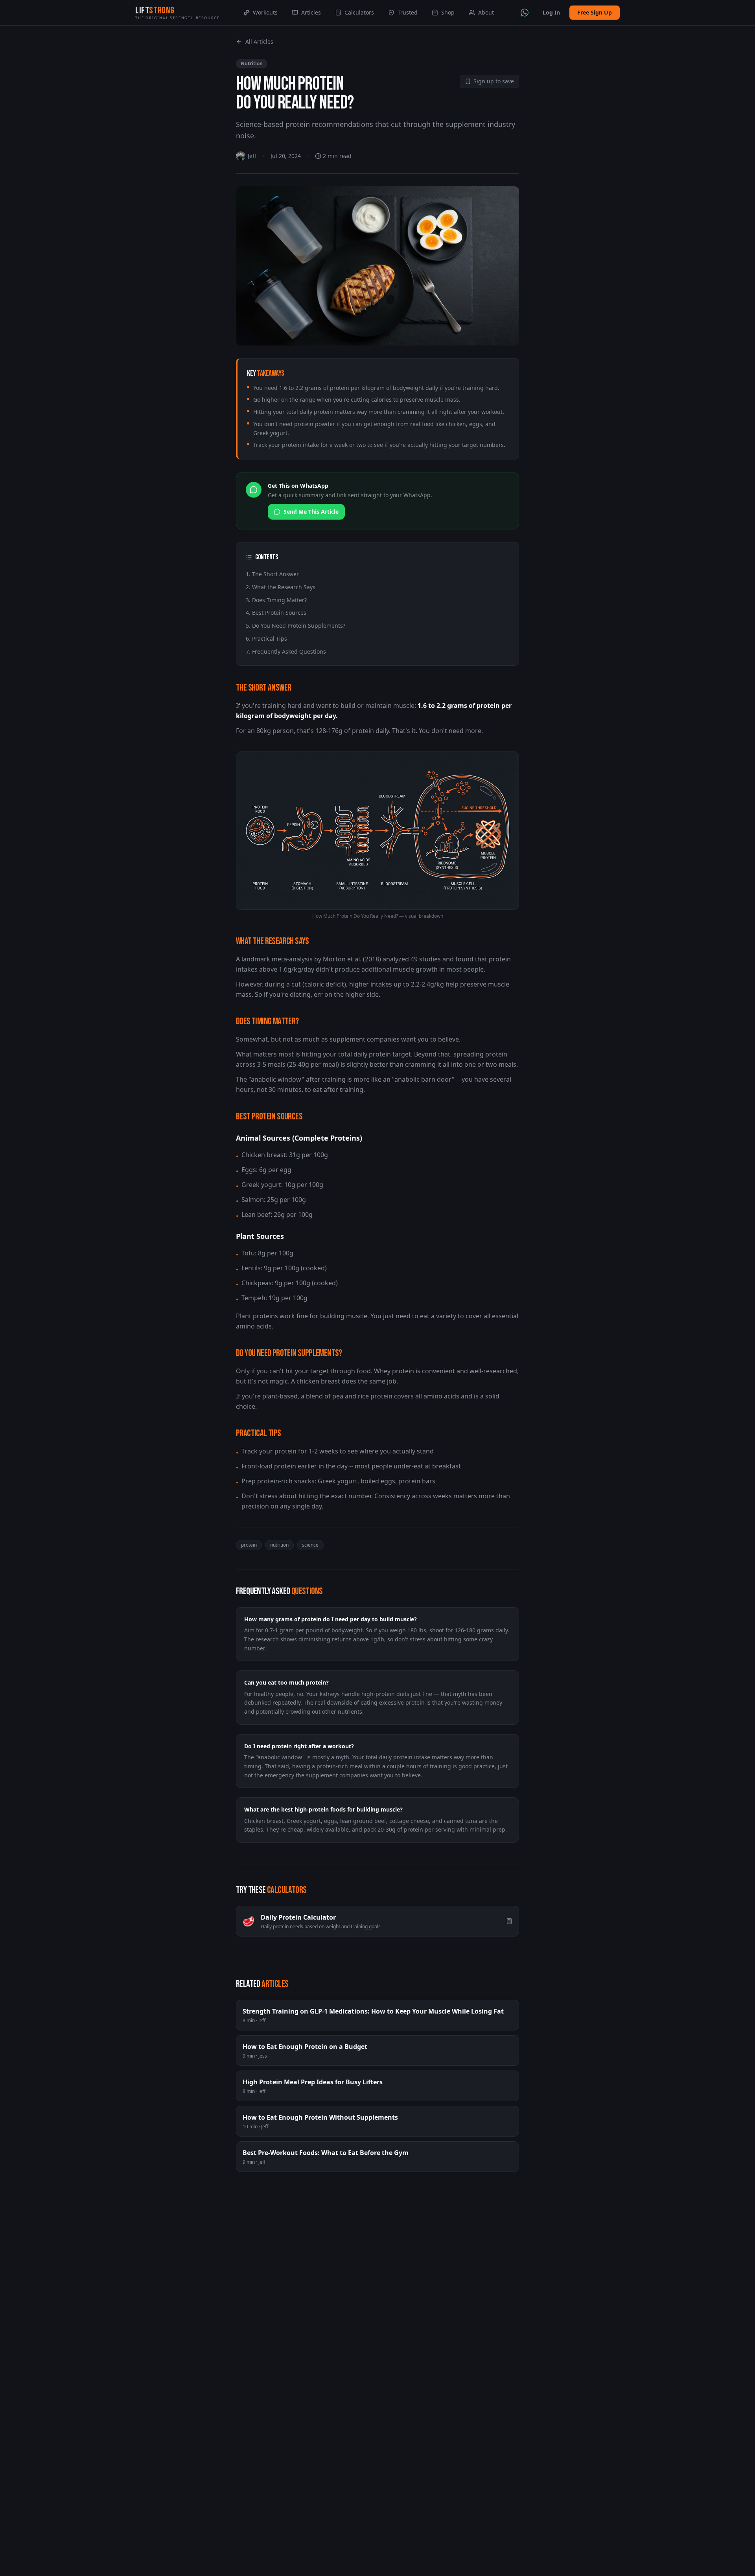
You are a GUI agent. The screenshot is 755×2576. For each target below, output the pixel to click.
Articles (311, 12)
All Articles (259, 41)
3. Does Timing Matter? (276, 600)
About (486, 12)
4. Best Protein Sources (276, 613)
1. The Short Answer (272, 574)
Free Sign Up (595, 12)
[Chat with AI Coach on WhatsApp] (525, 13)
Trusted (408, 12)
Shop (448, 12)
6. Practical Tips (266, 638)
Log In (551, 12)
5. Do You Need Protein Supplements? (296, 626)
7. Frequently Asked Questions (286, 651)
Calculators (359, 12)
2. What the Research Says (281, 587)
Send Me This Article (311, 512)
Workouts (265, 12)
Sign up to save (494, 81)
